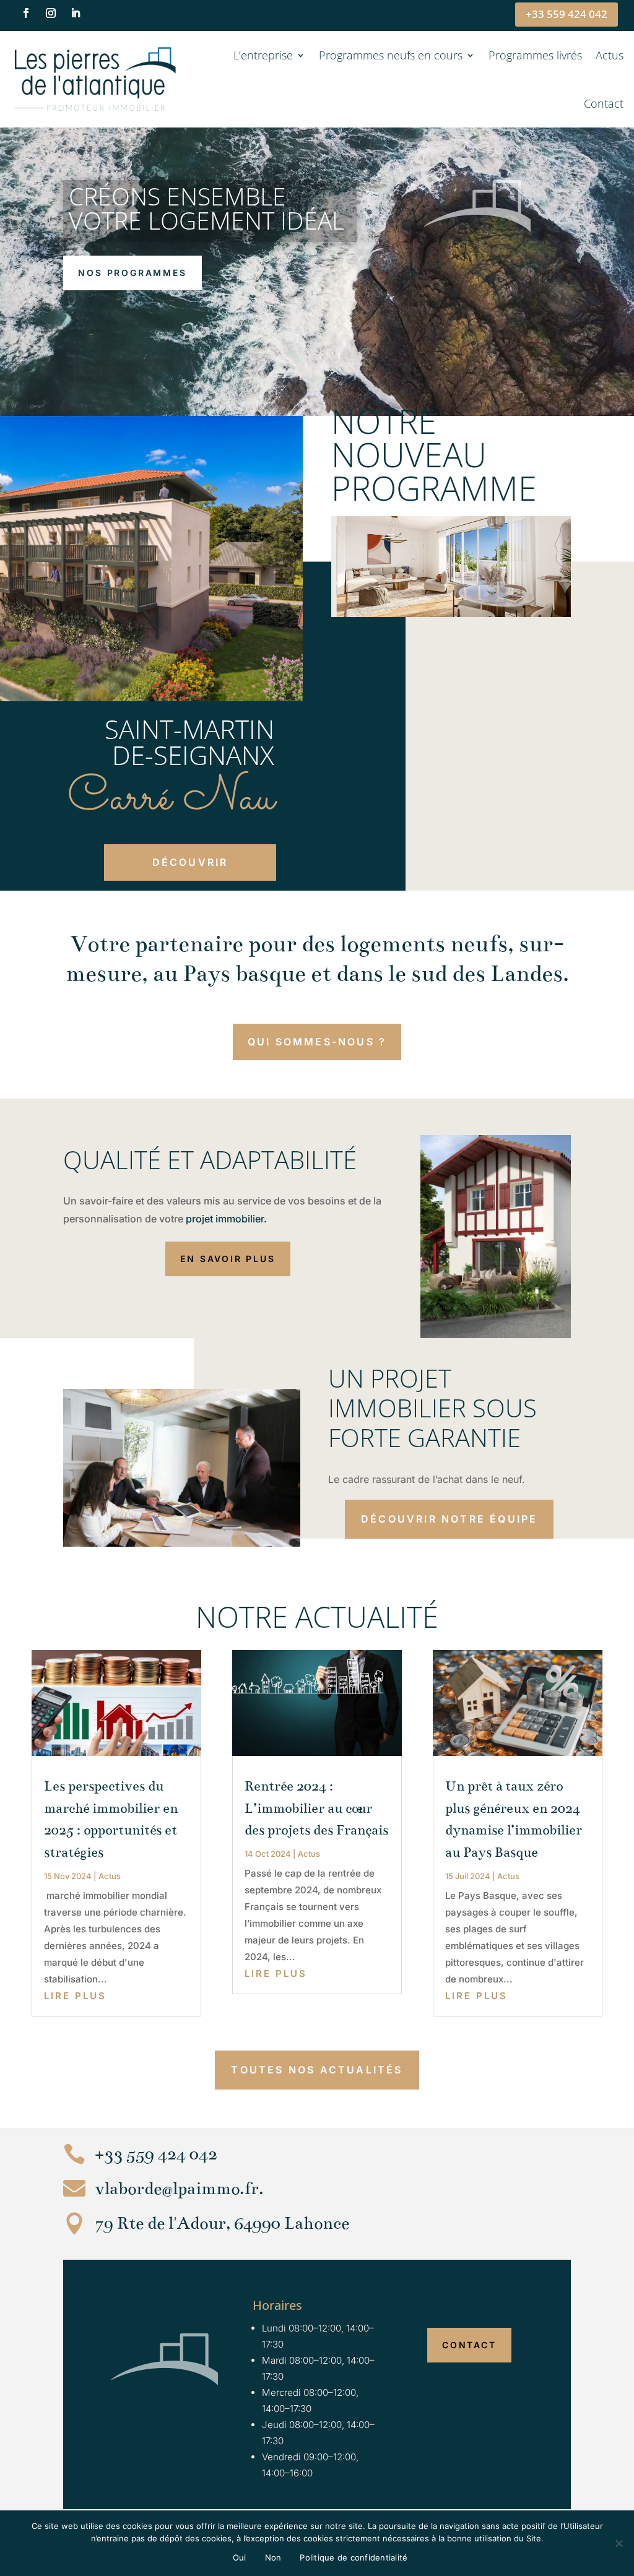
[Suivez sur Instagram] (51, 13)
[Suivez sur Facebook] (26, 13)
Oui (240, 2557)
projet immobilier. (226, 1219)
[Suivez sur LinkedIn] (76, 13)
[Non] (619, 2543)
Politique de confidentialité (354, 2557)
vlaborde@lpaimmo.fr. (179, 2189)
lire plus (75, 1996)
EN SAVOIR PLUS (228, 1259)
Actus (610, 55)
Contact (604, 103)
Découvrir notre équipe (449, 1519)
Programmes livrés (535, 55)
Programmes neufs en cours (391, 55)
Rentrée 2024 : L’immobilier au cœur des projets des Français (316, 1808)
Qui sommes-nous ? (317, 1042)
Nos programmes (132, 273)
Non (273, 2557)
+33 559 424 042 (567, 14)
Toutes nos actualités (317, 2070)
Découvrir (190, 862)
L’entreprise (263, 55)
